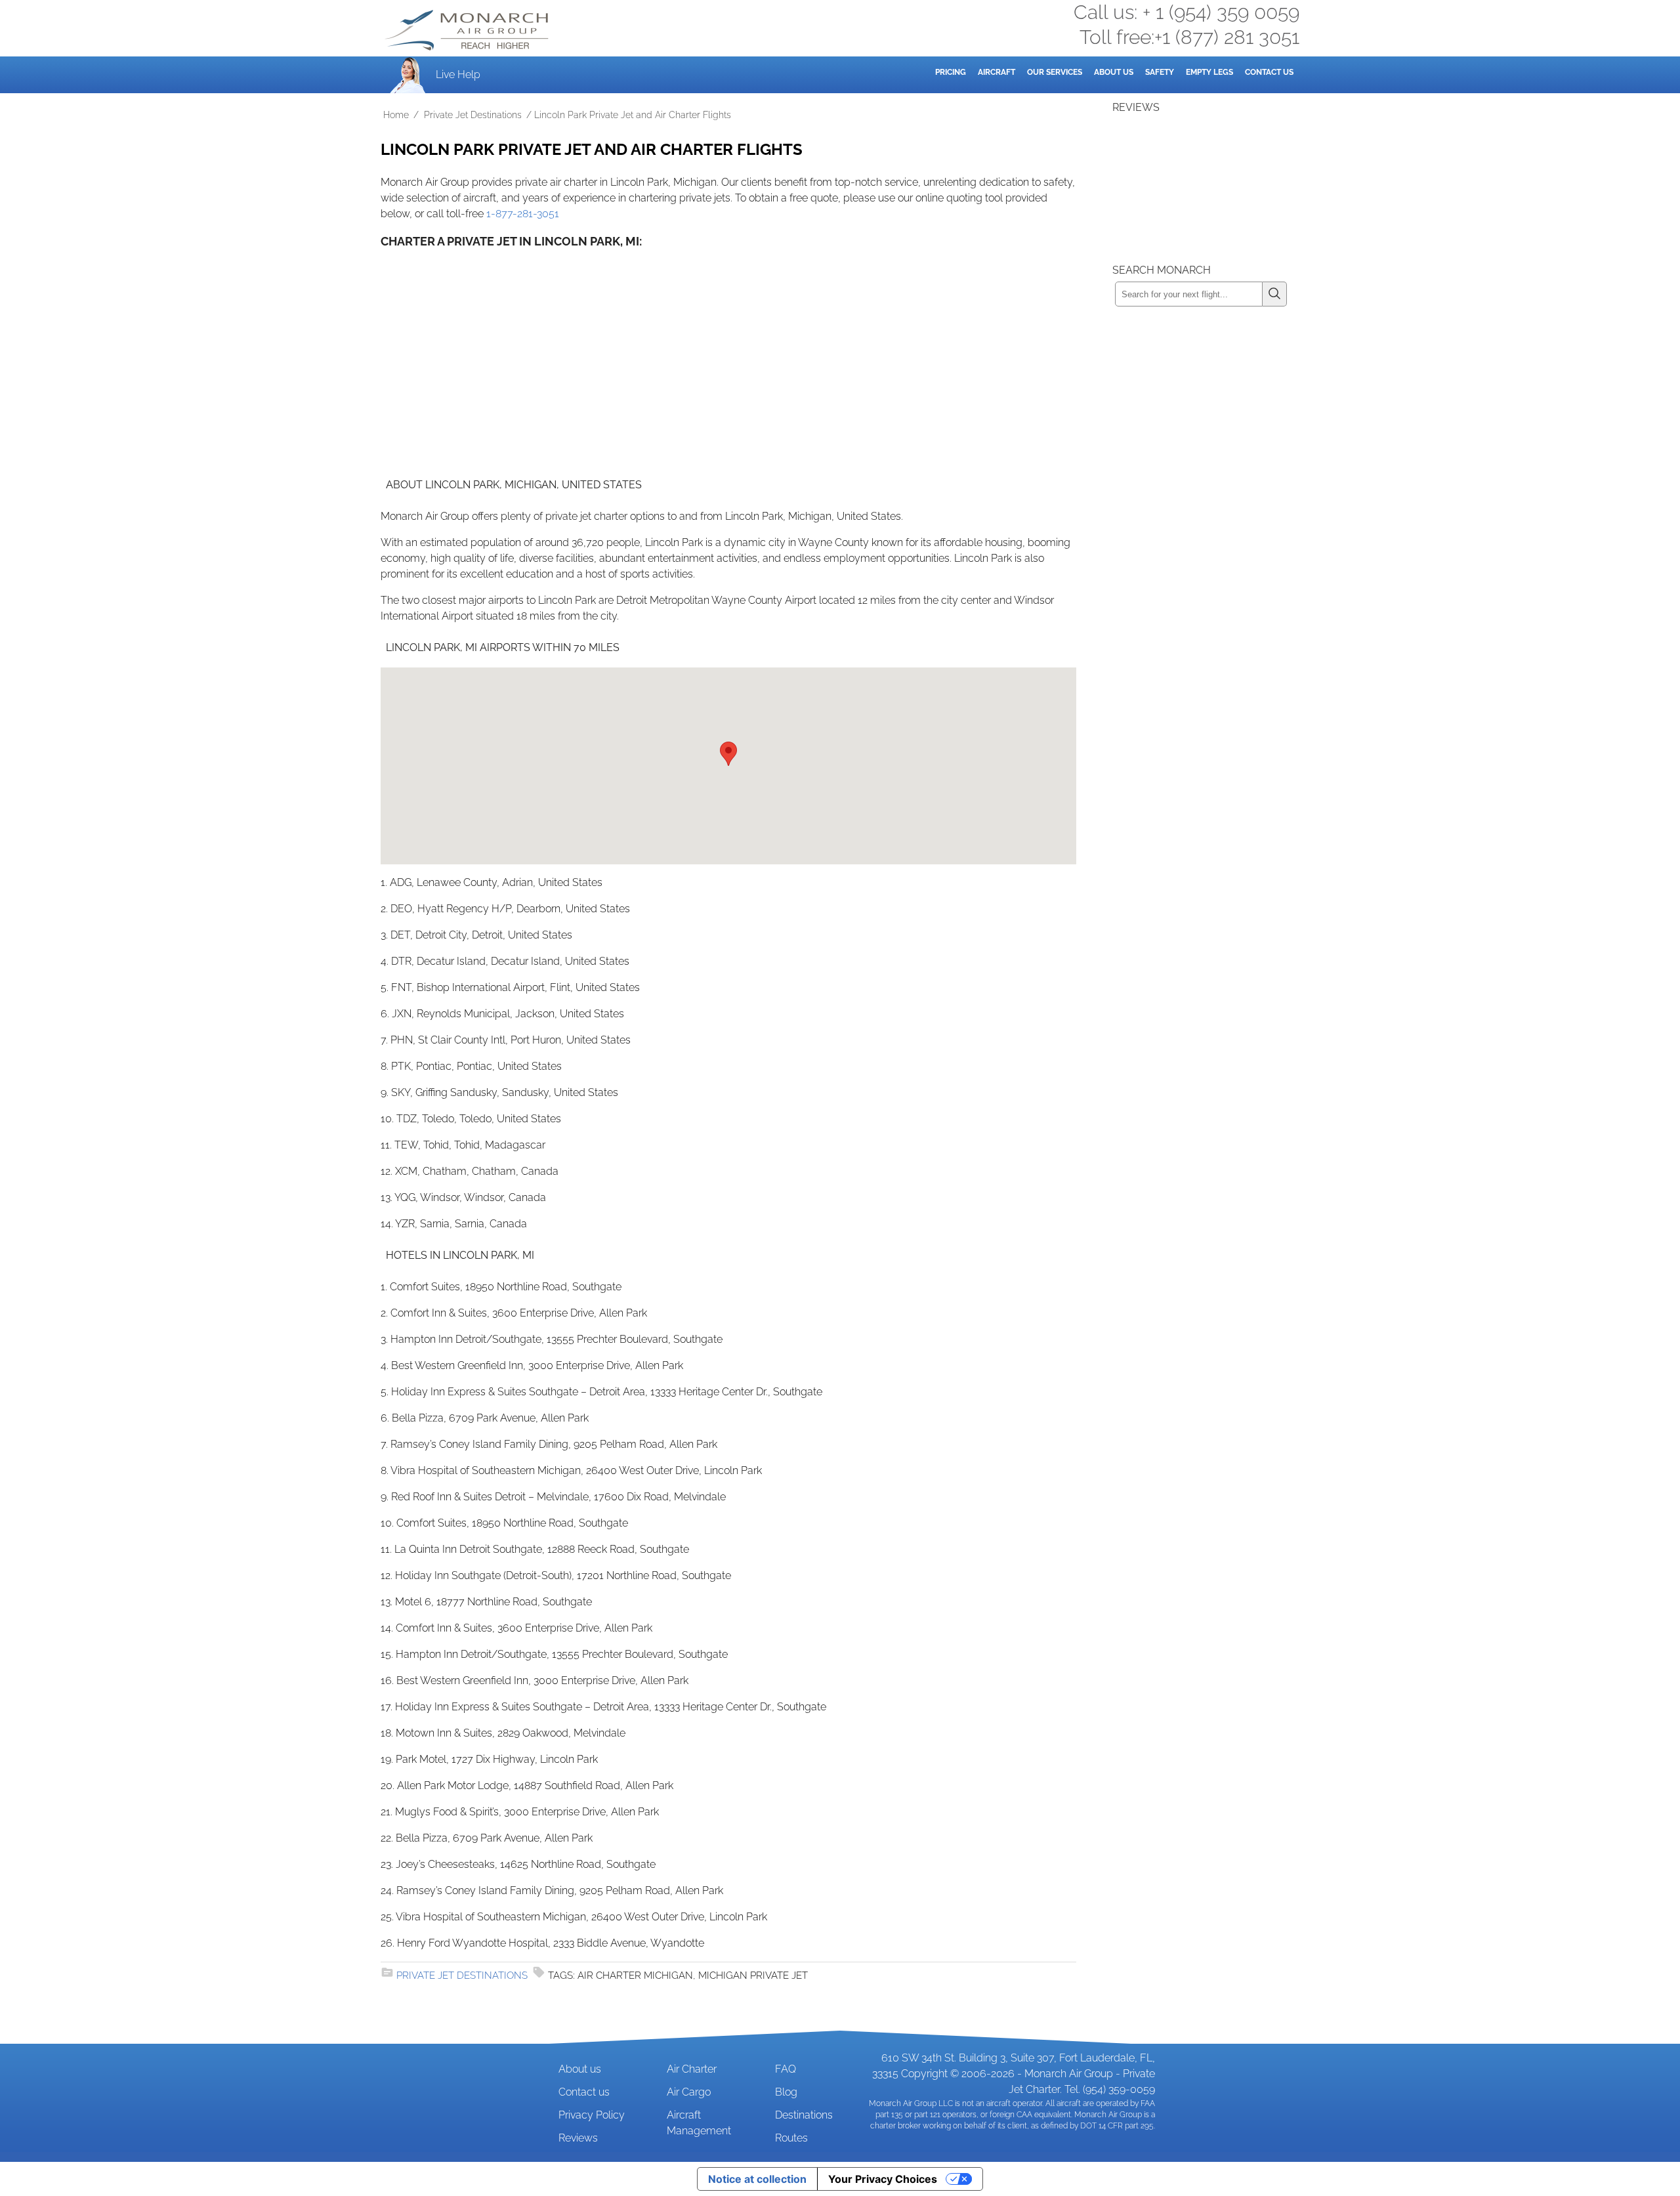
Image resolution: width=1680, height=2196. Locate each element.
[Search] (1275, 294)
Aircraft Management (699, 2123)
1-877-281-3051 (523, 214)
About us (580, 2069)
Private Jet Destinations (473, 115)
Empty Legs (1209, 72)
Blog (786, 2092)
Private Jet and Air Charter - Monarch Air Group (468, 30)
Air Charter (692, 2069)
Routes (791, 2138)
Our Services (1055, 72)
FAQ (786, 2069)
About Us (1114, 72)
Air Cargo (689, 2092)
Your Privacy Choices (883, 2179)
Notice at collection (757, 2179)
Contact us (584, 2092)
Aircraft (997, 72)
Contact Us (1269, 72)
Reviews (578, 2138)
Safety (1160, 72)
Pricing (951, 72)
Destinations (804, 2115)
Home (396, 115)
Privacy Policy (592, 2115)
